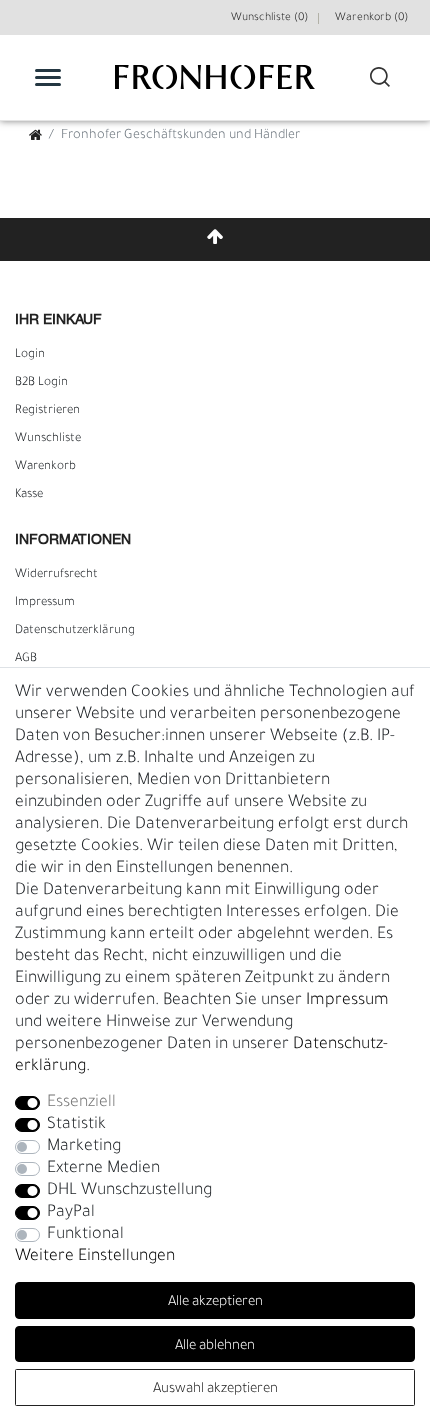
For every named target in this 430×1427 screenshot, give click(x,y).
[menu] (48, 77)
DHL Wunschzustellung (129, 1191)
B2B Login (41, 383)
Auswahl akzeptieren (215, 1389)
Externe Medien (103, 1169)
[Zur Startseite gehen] (35, 138)
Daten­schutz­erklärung (75, 631)
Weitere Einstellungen (95, 1257)
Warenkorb (45, 467)
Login (30, 355)
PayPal (71, 1213)
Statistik (76, 1125)
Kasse (29, 495)
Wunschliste (48, 439)
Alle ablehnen (215, 1346)
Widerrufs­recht (56, 575)
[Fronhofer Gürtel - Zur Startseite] (215, 87)
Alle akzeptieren (215, 1302)
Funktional (85, 1235)
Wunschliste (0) (269, 18)
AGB (26, 659)
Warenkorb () (371, 18)
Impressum (45, 603)
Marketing (84, 1147)
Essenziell (81, 1103)
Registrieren (47, 411)
